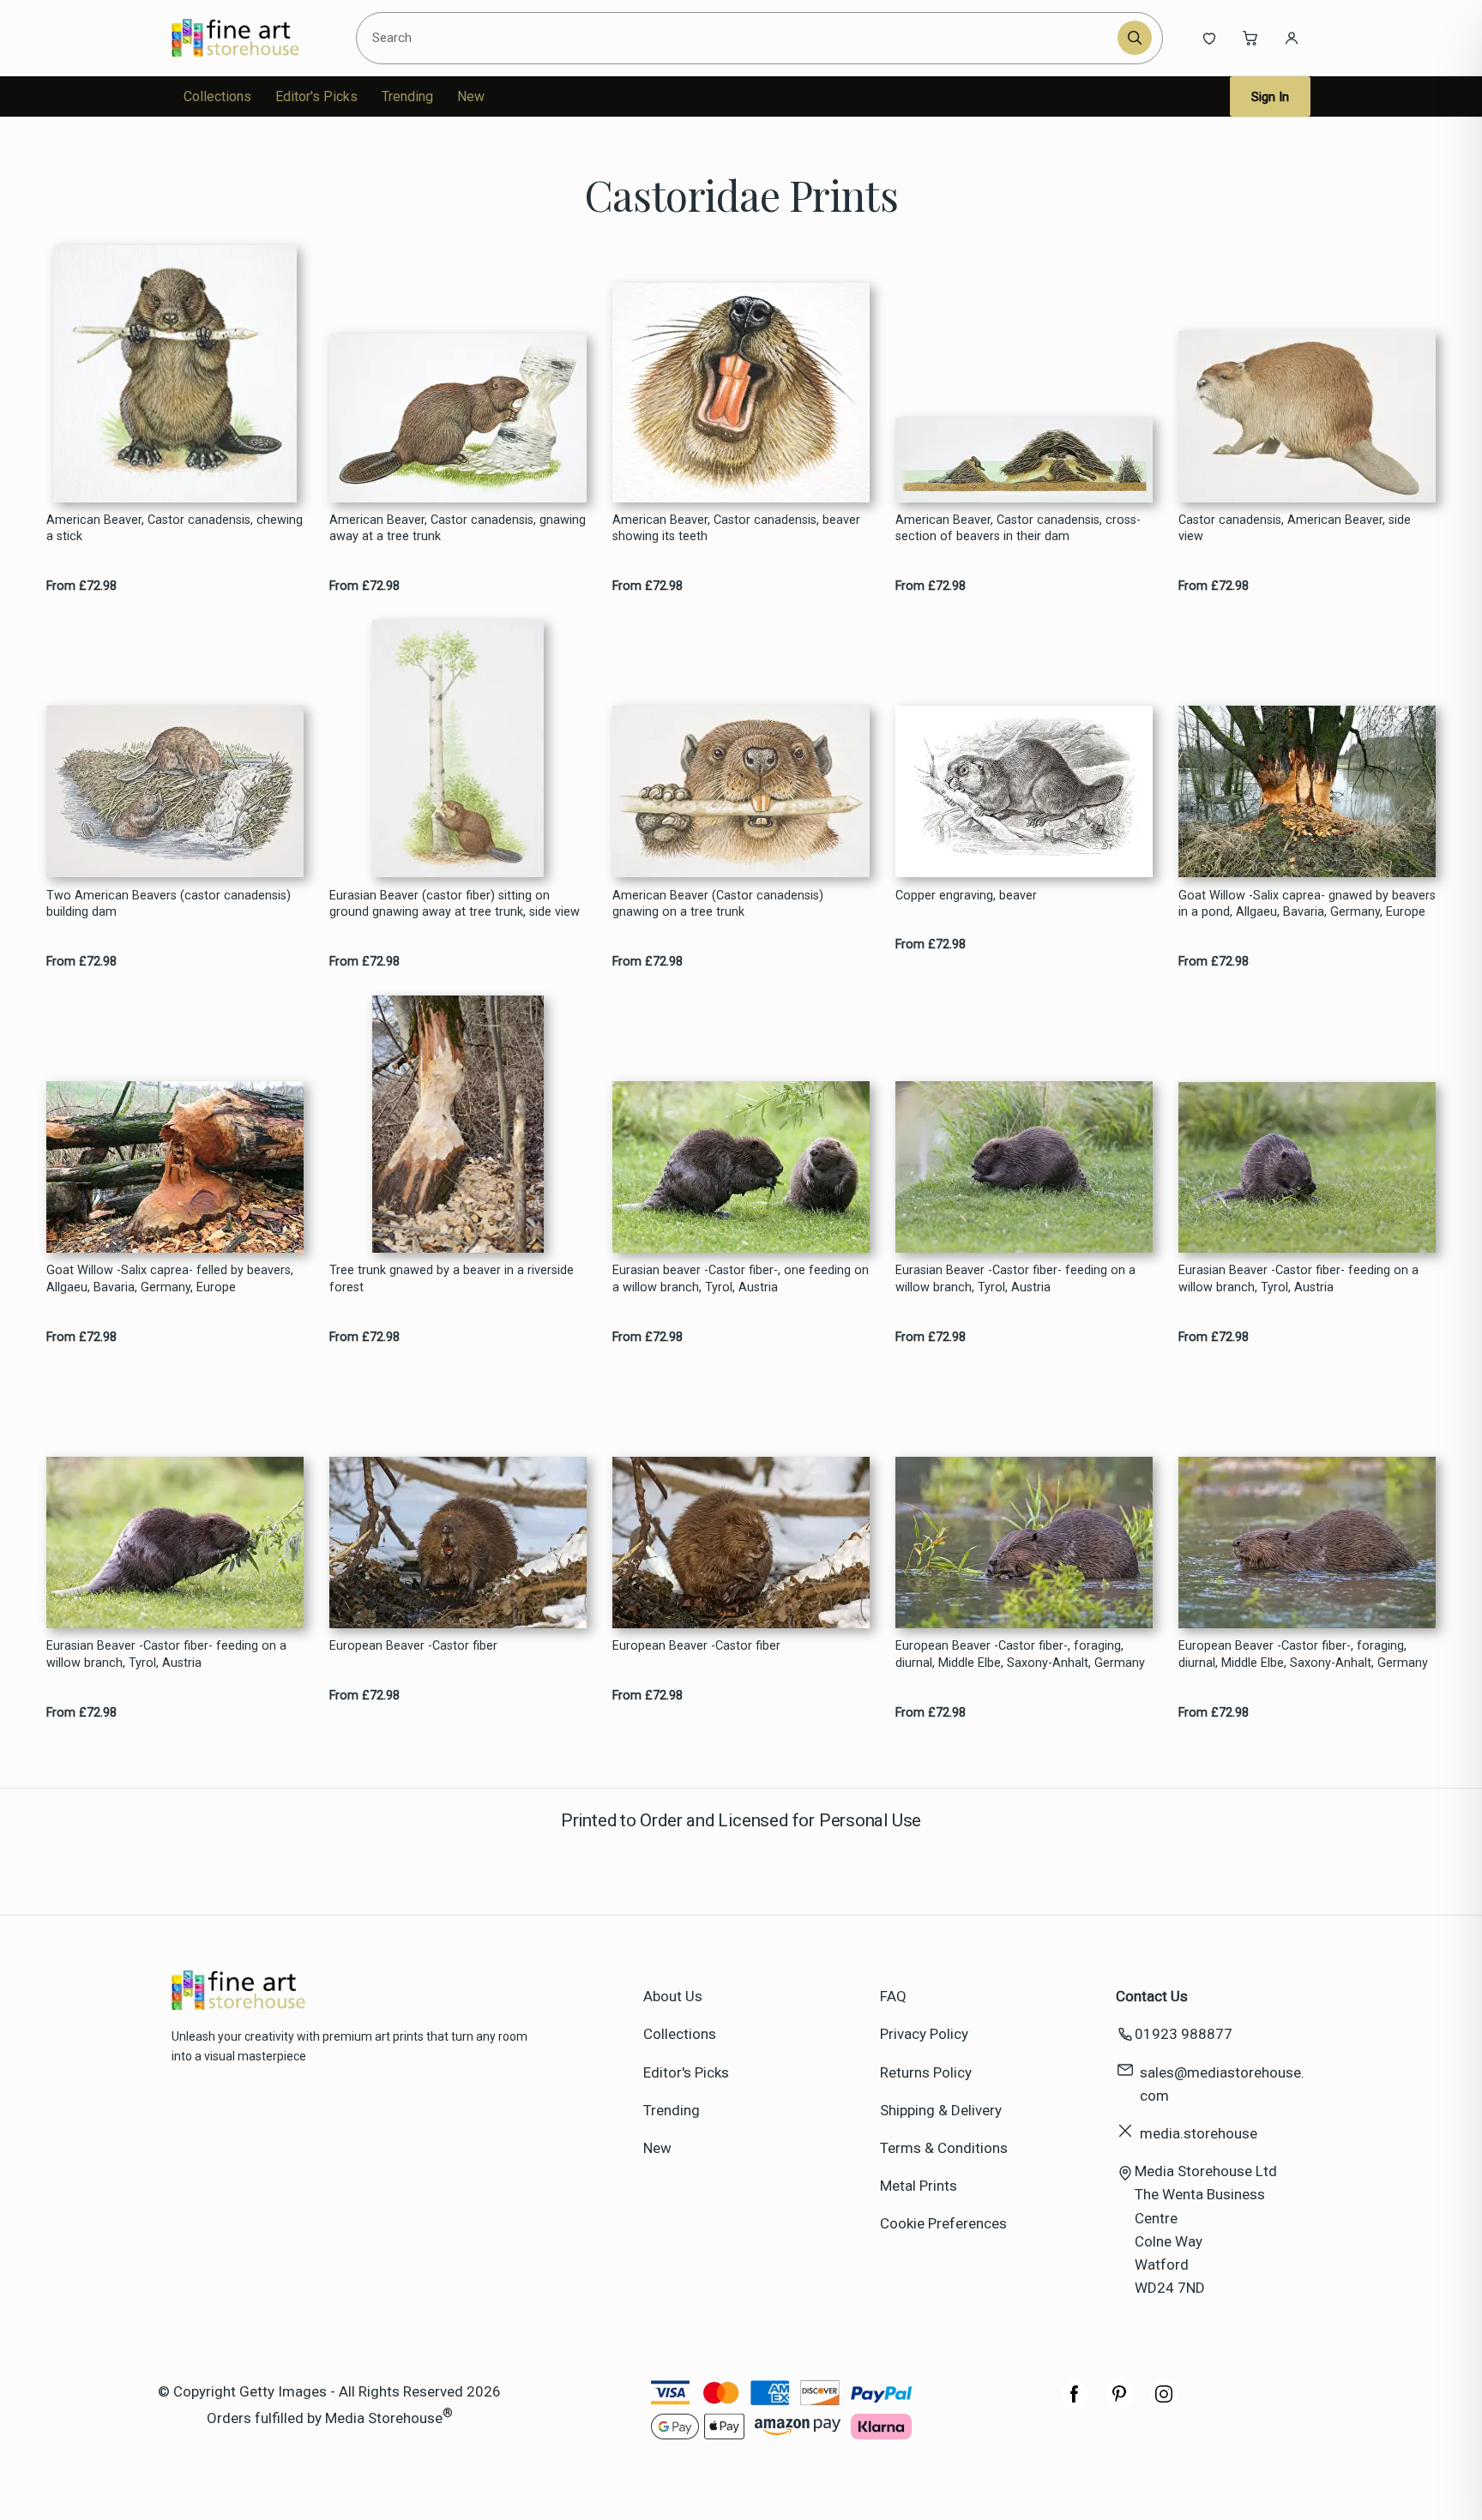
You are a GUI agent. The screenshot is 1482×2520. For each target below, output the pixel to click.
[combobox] (740, 38)
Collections (217, 96)
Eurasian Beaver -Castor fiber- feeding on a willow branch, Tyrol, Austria (1015, 1278)
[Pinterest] (1119, 2403)
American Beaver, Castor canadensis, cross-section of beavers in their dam (1018, 528)
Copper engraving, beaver (966, 896)
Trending (407, 96)
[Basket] (1250, 38)
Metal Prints (919, 2186)
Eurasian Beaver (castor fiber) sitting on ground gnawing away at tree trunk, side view (455, 904)
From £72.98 (81, 586)
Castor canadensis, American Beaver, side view (1295, 528)
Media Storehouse (384, 2418)
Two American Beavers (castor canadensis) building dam (169, 904)
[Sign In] (1292, 38)
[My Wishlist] (1209, 38)
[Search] (1135, 38)
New (471, 96)
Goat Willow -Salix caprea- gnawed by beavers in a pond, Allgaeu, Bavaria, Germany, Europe (1307, 904)
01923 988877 (1184, 2034)
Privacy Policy (924, 2034)
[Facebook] (1075, 2403)
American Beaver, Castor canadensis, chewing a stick (175, 528)
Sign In (1270, 97)
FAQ (893, 1996)
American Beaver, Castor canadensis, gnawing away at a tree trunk (458, 528)
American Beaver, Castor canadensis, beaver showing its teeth (736, 528)
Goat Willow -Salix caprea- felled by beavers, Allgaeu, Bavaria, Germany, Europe (170, 1278)
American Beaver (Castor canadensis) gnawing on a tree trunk (718, 904)
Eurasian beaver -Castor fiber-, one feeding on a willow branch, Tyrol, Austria (741, 1278)
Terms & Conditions (944, 2148)
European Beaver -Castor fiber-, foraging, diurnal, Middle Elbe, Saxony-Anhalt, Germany (1020, 1654)
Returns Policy (926, 2072)
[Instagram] (1164, 2403)
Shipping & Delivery (941, 2110)
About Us (673, 1996)
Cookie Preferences (943, 2223)
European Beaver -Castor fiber (413, 1646)
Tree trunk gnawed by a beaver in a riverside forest (452, 1278)
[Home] (250, 38)
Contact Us (1152, 1996)
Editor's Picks (316, 96)
